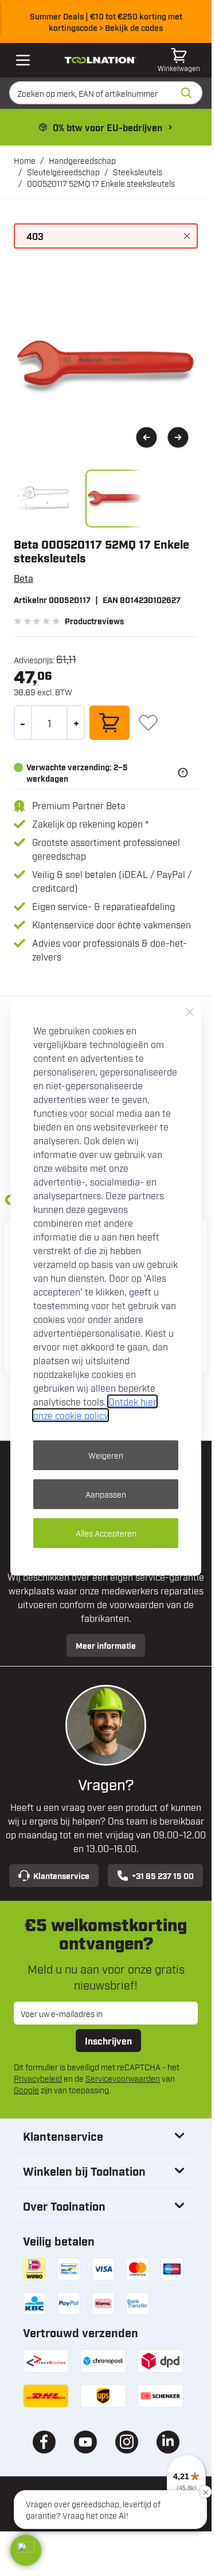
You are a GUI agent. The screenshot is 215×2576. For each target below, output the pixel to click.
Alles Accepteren (106, 1533)
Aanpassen (106, 1494)
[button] (26, 2550)
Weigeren (106, 1455)
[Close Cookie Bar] (190, 1012)
